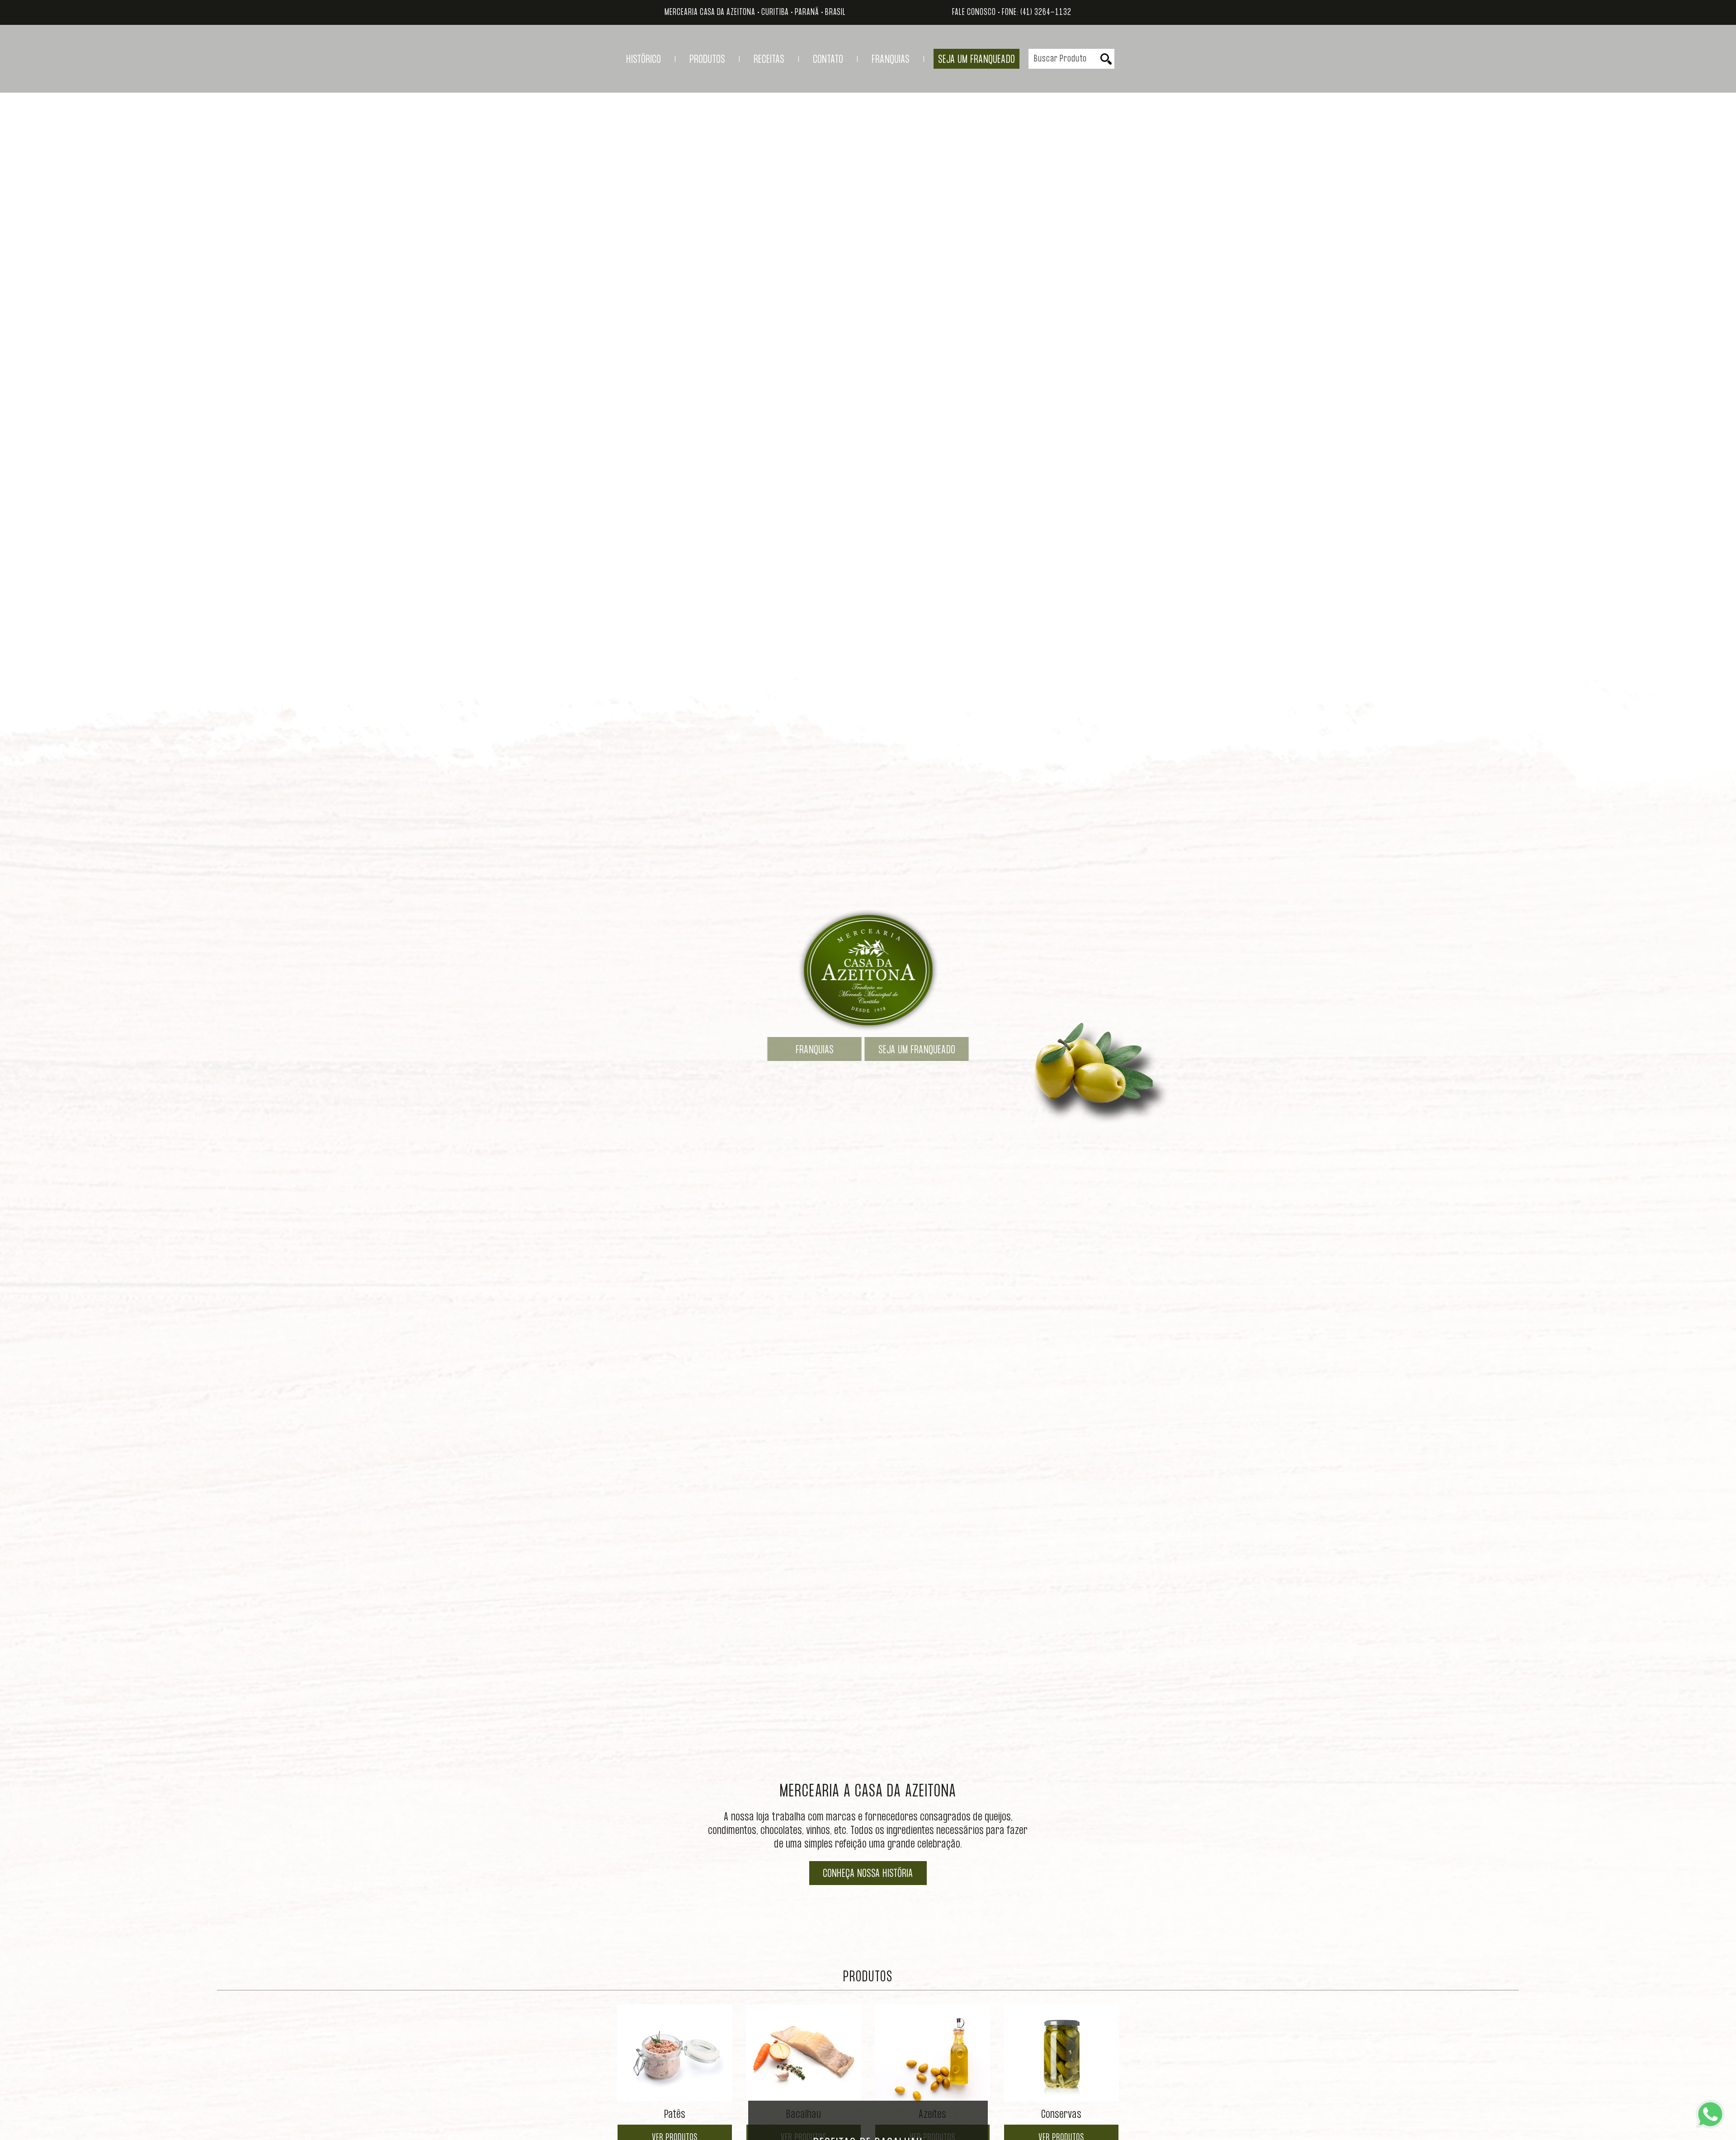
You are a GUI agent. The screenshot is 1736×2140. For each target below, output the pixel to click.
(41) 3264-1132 (1046, 12)
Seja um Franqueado (976, 60)
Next (1145, 2076)
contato (828, 60)
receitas (769, 60)
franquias (891, 60)
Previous (591, 2076)
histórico (644, 60)
